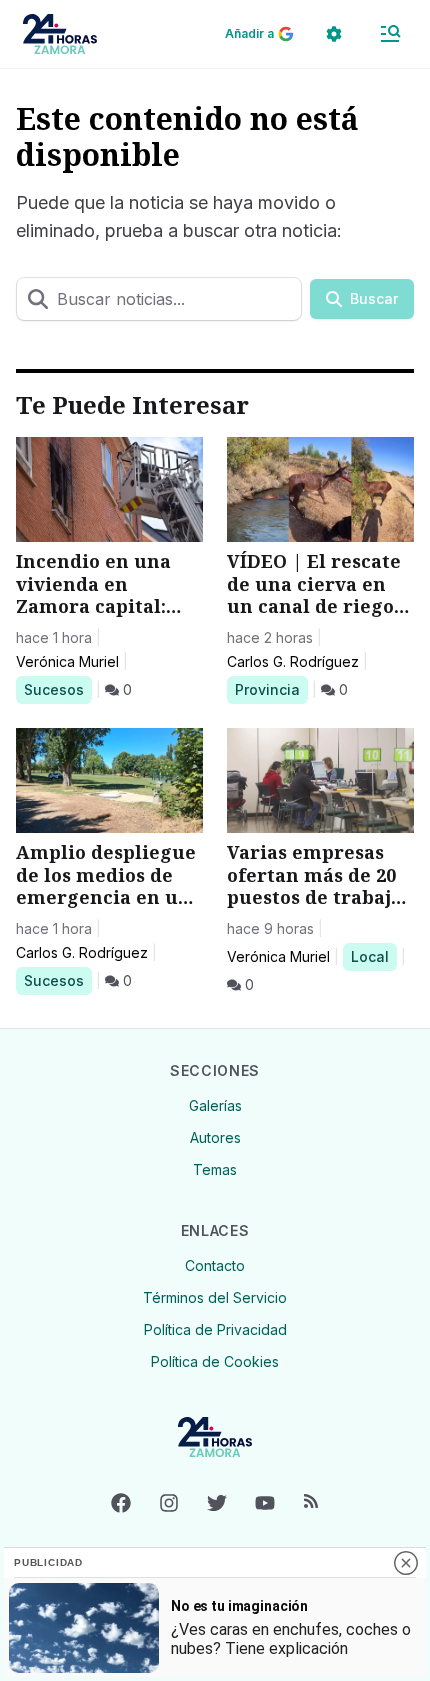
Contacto (215, 1265)
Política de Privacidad (215, 1329)
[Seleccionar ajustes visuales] (334, 34)
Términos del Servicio (215, 1297)
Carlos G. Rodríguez (293, 661)
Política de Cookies (215, 1361)
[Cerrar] (406, 1563)
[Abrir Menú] (390, 34)
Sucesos (57, 689)
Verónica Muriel (67, 661)
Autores (215, 1137)
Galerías (215, 1105)
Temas (215, 1169)
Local (373, 956)
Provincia (270, 689)
